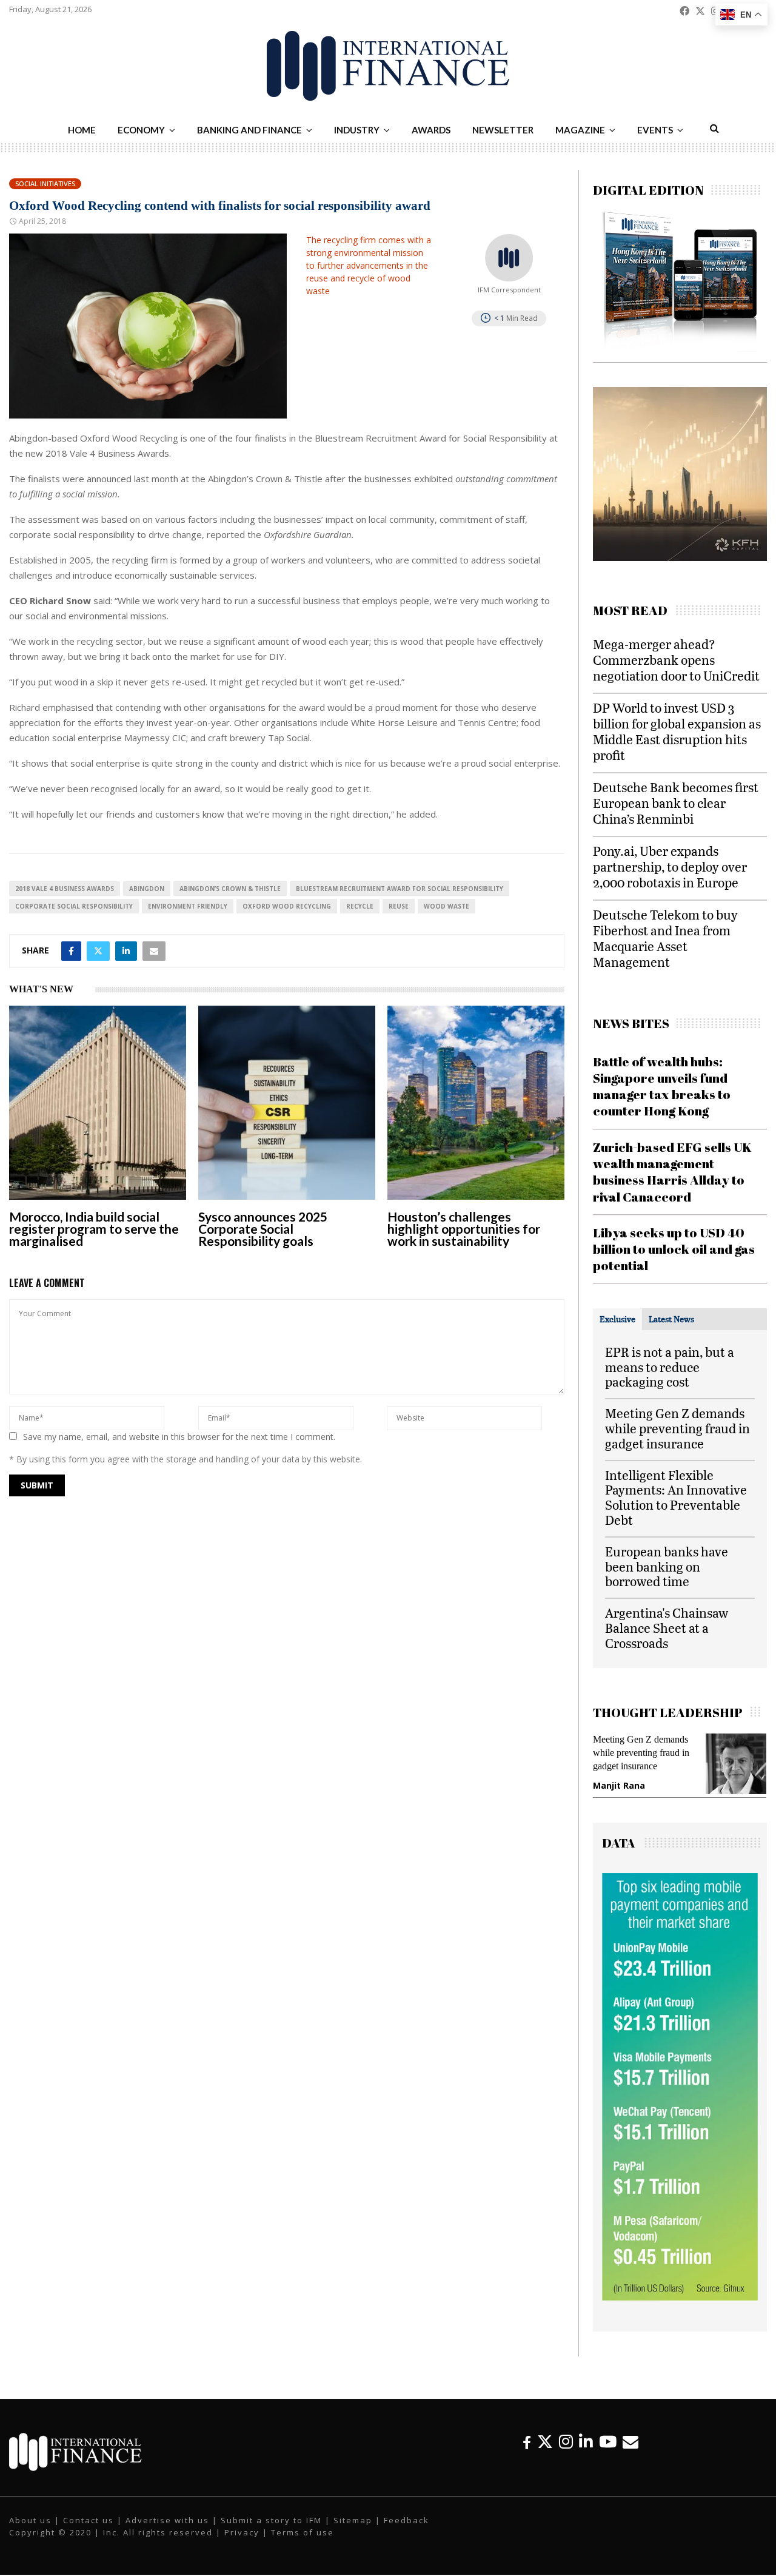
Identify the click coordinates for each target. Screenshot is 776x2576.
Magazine (580, 130)
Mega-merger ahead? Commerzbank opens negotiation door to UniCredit (676, 660)
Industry (357, 130)
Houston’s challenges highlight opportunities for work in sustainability (464, 1229)
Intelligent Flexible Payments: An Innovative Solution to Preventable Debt (676, 1497)
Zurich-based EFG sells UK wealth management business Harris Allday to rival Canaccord (672, 1172)
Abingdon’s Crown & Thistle (230, 889)
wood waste (447, 906)
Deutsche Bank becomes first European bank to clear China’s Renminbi (676, 803)
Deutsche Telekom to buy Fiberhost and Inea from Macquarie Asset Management (665, 938)
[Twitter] (545, 2443)
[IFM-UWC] (683, 558)
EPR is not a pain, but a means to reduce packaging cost (670, 1367)
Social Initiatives (45, 183)
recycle (360, 906)
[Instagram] (566, 2443)
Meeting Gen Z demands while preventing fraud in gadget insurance (677, 1428)
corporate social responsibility (74, 906)
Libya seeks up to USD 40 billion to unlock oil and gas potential (674, 1249)
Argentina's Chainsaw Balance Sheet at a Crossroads (667, 1628)
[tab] (617, 1319)
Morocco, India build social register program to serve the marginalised (94, 1229)
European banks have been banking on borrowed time (667, 1566)
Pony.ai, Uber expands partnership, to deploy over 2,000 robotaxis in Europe (670, 866)
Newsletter (503, 130)
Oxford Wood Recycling (287, 906)
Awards (431, 130)
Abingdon (147, 889)
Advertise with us (167, 2522)
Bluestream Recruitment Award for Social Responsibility (400, 889)
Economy (141, 130)
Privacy (242, 2534)
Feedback (406, 2522)
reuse (399, 906)
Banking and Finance (249, 130)
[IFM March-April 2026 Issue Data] (680, 2299)
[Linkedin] (586, 2443)
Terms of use (303, 2534)
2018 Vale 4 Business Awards (65, 889)
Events (655, 130)
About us (30, 2522)
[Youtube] (608, 2443)
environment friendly (188, 906)
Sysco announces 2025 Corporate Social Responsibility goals (263, 1229)
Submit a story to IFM (271, 2522)
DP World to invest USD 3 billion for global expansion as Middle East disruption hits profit (677, 731)
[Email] (630, 2443)
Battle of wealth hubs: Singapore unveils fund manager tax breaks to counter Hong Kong (662, 1086)
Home (82, 130)
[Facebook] (527, 2443)
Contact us (89, 2522)
